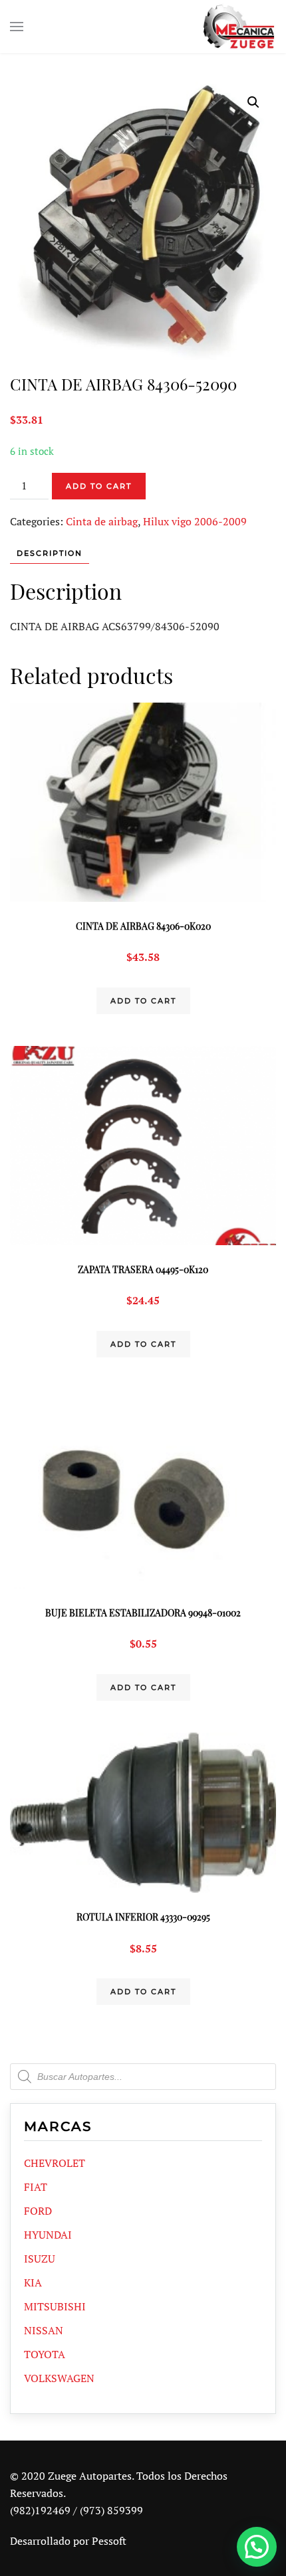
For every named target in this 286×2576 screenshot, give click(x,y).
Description (50, 553)
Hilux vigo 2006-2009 (195, 521)
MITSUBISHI (55, 2306)
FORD (38, 2211)
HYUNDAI (48, 2235)
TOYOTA (45, 2354)
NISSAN (44, 2330)
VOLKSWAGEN (59, 2378)
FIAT (36, 2187)
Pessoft (109, 2541)
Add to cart (99, 486)
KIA (33, 2282)
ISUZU (40, 2259)
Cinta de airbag (102, 521)
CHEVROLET (55, 2163)
